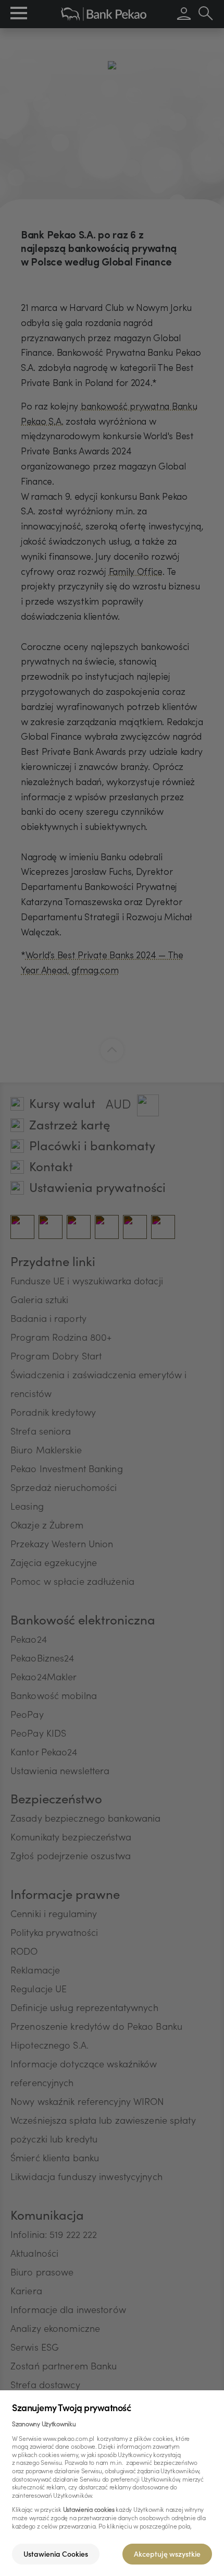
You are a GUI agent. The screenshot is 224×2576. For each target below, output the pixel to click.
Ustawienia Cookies (56, 2555)
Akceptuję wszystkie (167, 2555)
